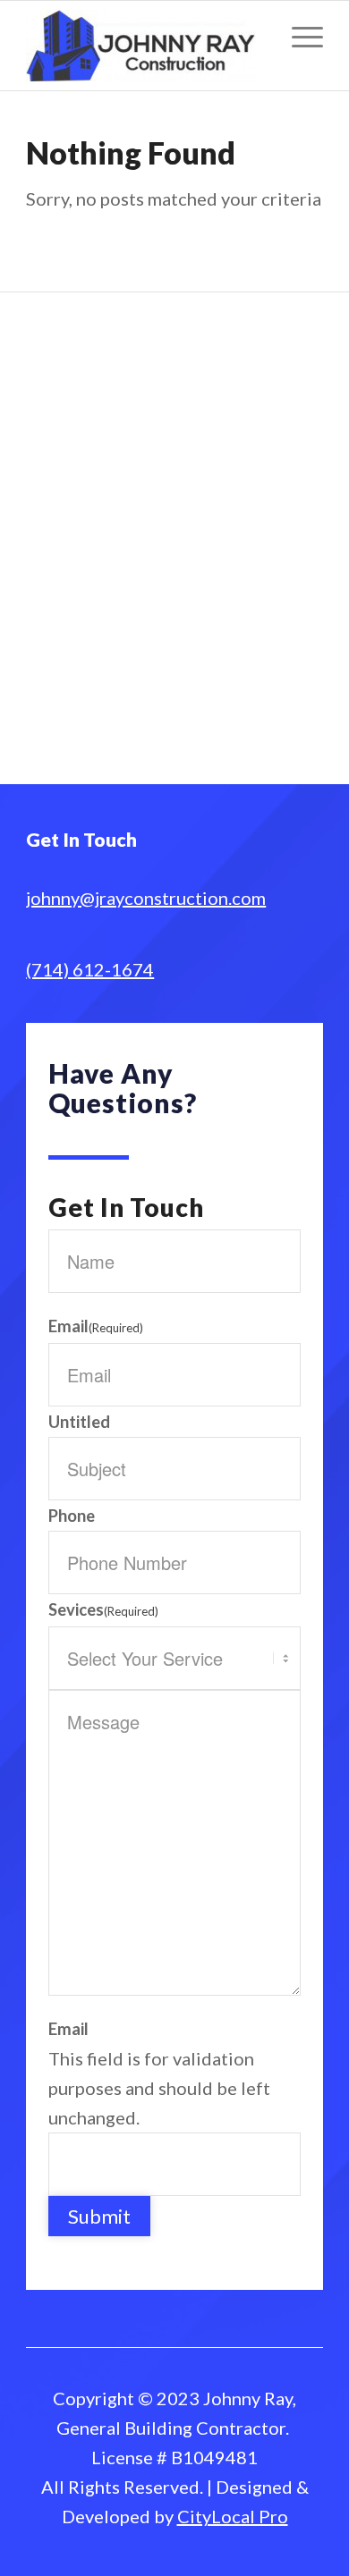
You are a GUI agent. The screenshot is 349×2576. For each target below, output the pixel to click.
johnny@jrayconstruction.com (146, 898)
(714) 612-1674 (90, 969)
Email (96, 1326)
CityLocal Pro (233, 2516)
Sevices (103, 1609)
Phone (72, 1516)
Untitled (79, 1422)
